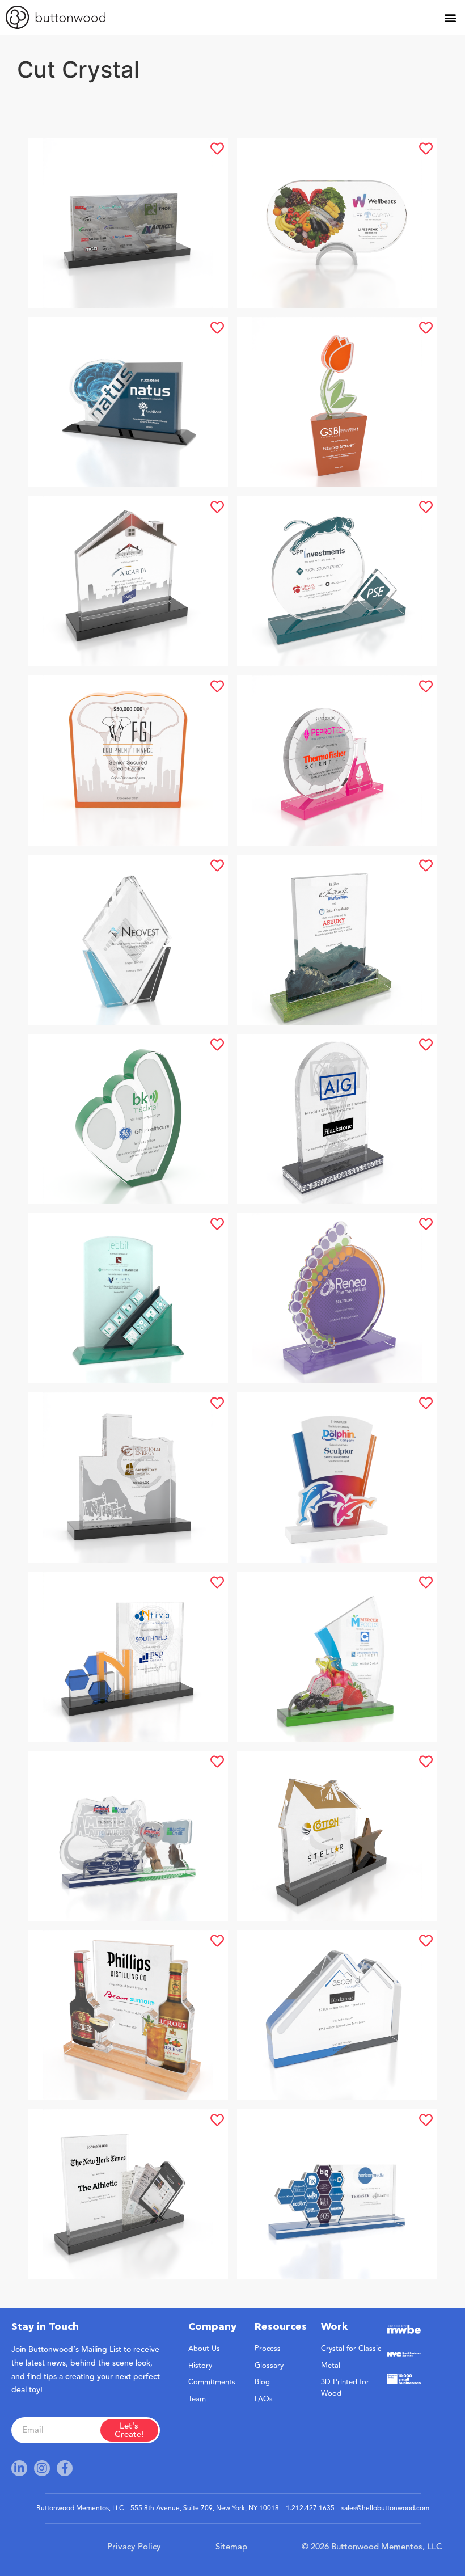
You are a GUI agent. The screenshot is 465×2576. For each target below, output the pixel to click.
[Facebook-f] (65, 2468)
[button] (450, 17)
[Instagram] (42, 2468)
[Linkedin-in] (19, 2468)
